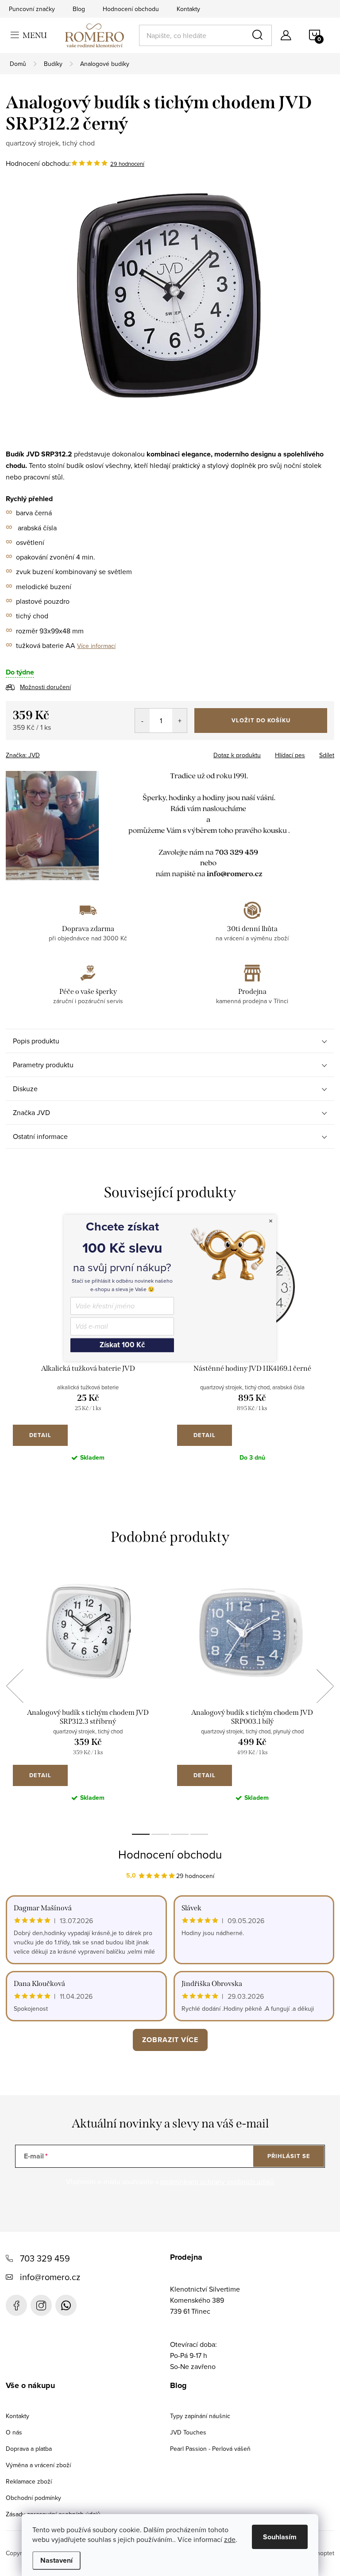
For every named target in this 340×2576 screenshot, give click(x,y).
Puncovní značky (32, 9)
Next (325, 1686)
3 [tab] (180, 1834)
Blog (79, 9)
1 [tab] (141, 1834)
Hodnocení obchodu (131, 9)
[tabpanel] (88, 1696)
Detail (40, 1435)
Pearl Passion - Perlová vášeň (210, 2449)
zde (230, 2539)
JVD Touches (188, 2432)
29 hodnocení (127, 164)
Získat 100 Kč (122, 1345)
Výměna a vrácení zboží (38, 2465)
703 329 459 (45, 2258)
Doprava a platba (29, 2449)
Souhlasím (280, 2537)
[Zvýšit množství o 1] (180, 721)
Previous (15, 1686)
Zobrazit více (170, 2040)
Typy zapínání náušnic (200, 2416)
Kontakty (188, 9)
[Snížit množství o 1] (142, 721)
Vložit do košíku (261, 720)
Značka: (23, 755)
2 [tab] (160, 1834)
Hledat (259, 35)
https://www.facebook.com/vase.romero (16, 2305)
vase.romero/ (41, 2305)
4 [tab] (199, 1834)
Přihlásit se (289, 2156)
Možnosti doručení (45, 687)
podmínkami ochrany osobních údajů (217, 2181)
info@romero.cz (50, 2277)
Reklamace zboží (29, 2481)
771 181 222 (66, 2305)
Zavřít (55, 752)
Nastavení (56, 2560)
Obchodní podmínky (33, 2498)
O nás (14, 2432)
